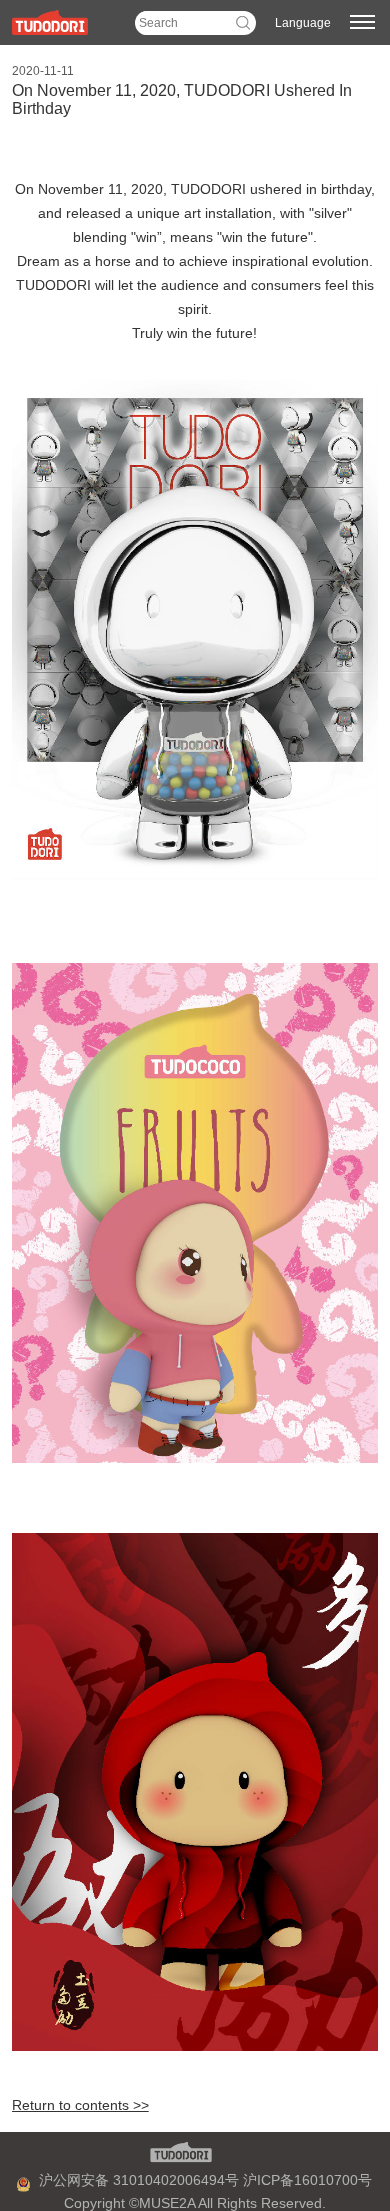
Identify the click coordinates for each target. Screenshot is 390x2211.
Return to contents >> (80, 2105)
